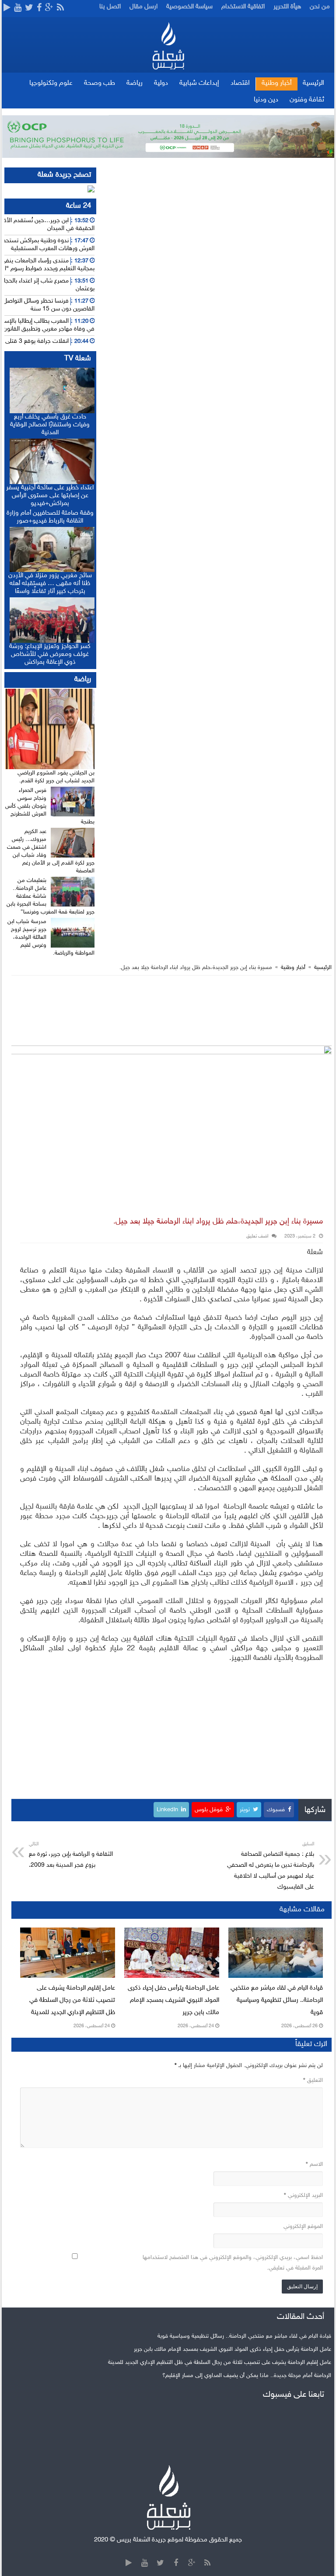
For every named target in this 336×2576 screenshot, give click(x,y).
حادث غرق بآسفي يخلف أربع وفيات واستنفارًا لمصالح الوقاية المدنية (50, 425)
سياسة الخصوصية (189, 7)
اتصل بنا (110, 7)
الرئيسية (313, 83)
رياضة (135, 83)
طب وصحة (100, 83)
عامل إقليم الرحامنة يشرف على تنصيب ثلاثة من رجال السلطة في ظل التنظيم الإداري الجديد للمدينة (72, 2000)
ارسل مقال (143, 7)
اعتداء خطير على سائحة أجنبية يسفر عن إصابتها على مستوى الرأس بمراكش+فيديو (50, 496)
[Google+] (49, 8)
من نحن (320, 7)
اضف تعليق (257, 1236)
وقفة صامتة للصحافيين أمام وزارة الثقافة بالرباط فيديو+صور (50, 517)
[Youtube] (18, 8)
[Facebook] (39, 8)
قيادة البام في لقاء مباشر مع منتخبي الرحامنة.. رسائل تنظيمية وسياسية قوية (277, 2000)
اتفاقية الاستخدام (243, 7)
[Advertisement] (171, 1011)
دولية (161, 83)
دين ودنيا (266, 100)
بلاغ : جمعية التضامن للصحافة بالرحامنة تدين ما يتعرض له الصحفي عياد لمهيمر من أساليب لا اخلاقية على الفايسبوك (271, 1866)
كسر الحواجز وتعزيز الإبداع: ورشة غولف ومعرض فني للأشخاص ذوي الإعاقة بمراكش (50, 654)
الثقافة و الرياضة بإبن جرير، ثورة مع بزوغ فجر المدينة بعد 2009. (71, 1855)
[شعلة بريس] (168, 46)
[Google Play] (7, 8)
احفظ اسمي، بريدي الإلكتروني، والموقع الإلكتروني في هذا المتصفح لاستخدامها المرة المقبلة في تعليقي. (233, 2263)
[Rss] (60, 8)
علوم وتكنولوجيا (51, 83)
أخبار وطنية (277, 83)
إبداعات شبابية (199, 83)
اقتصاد (240, 83)
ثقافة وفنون (307, 100)
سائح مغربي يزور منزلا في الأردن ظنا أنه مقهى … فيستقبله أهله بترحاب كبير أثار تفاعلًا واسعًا (50, 584)
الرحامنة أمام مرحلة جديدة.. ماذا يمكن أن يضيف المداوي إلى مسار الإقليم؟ (247, 2376)
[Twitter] (29, 8)
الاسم (314, 2165)
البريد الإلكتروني (303, 2196)
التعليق (313, 2081)
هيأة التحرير (287, 7)
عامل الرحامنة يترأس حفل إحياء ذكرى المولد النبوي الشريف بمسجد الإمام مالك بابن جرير (173, 2000)
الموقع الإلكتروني (303, 2227)
